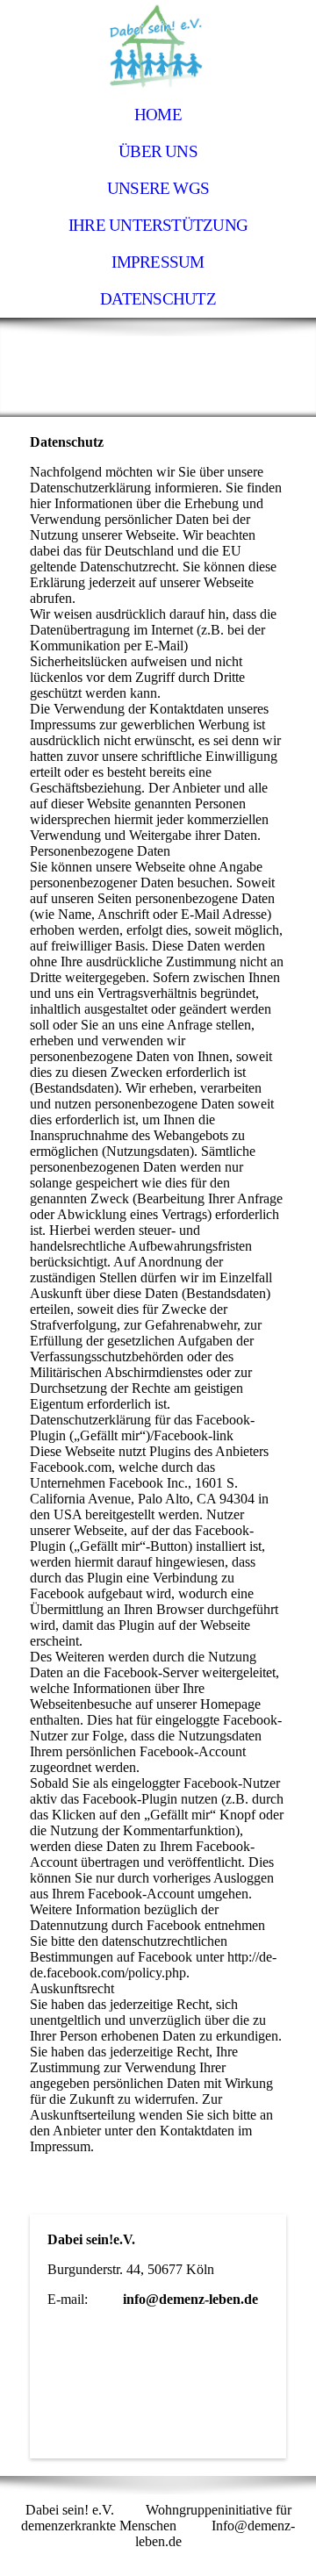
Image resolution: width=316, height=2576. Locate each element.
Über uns (158, 151)
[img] (158, 48)
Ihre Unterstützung (158, 225)
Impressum (158, 262)
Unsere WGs (158, 188)
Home (158, 115)
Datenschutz (158, 299)
